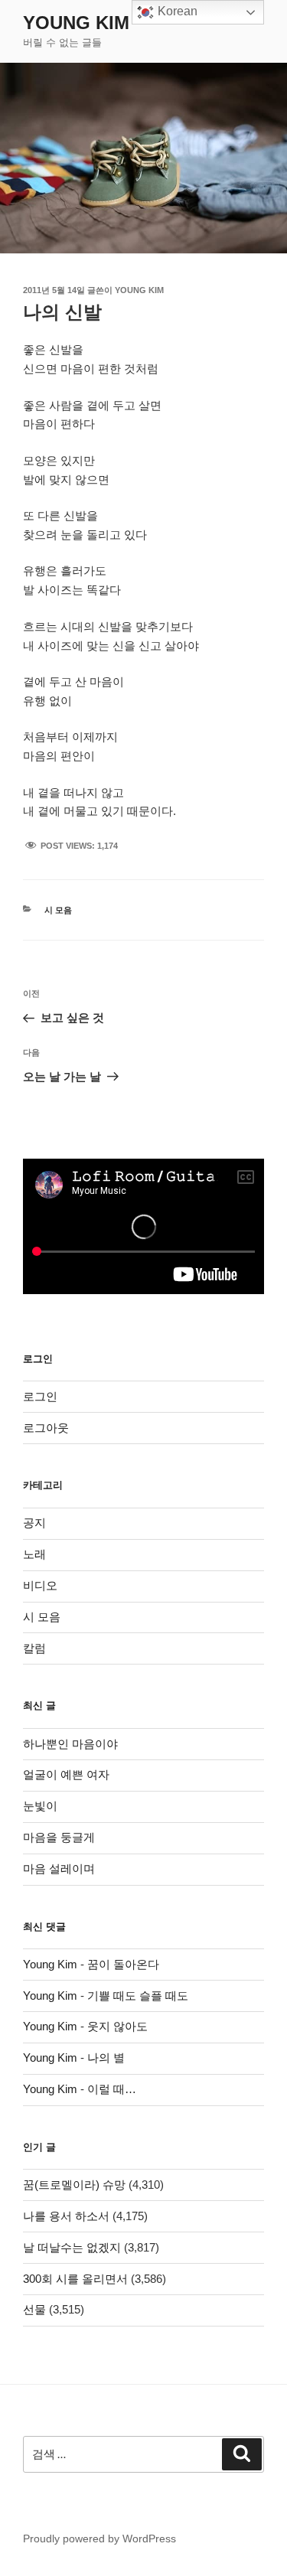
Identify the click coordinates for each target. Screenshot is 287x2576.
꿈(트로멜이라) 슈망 (74, 2185)
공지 (34, 1523)
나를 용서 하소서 (66, 2216)
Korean (176, 11)
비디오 (40, 1585)
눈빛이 (40, 1806)
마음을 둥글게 (59, 1837)
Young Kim (76, 23)
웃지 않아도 (117, 2026)
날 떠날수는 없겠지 (72, 2247)
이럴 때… (112, 2089)
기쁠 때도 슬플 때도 (138, 1996)
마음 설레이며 (59, 1868)
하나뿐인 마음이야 (70, 1744)
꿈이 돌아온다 (123, 1964)
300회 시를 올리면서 (75, 2279)
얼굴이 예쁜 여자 (66, 1774)
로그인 (40, 1396)
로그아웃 (46, 1428)
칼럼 (34, 1648)
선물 (34, 2309)
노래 (34, 1554)
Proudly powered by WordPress (99, 2539)
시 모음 (58, 910)
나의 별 (106, 2058)
